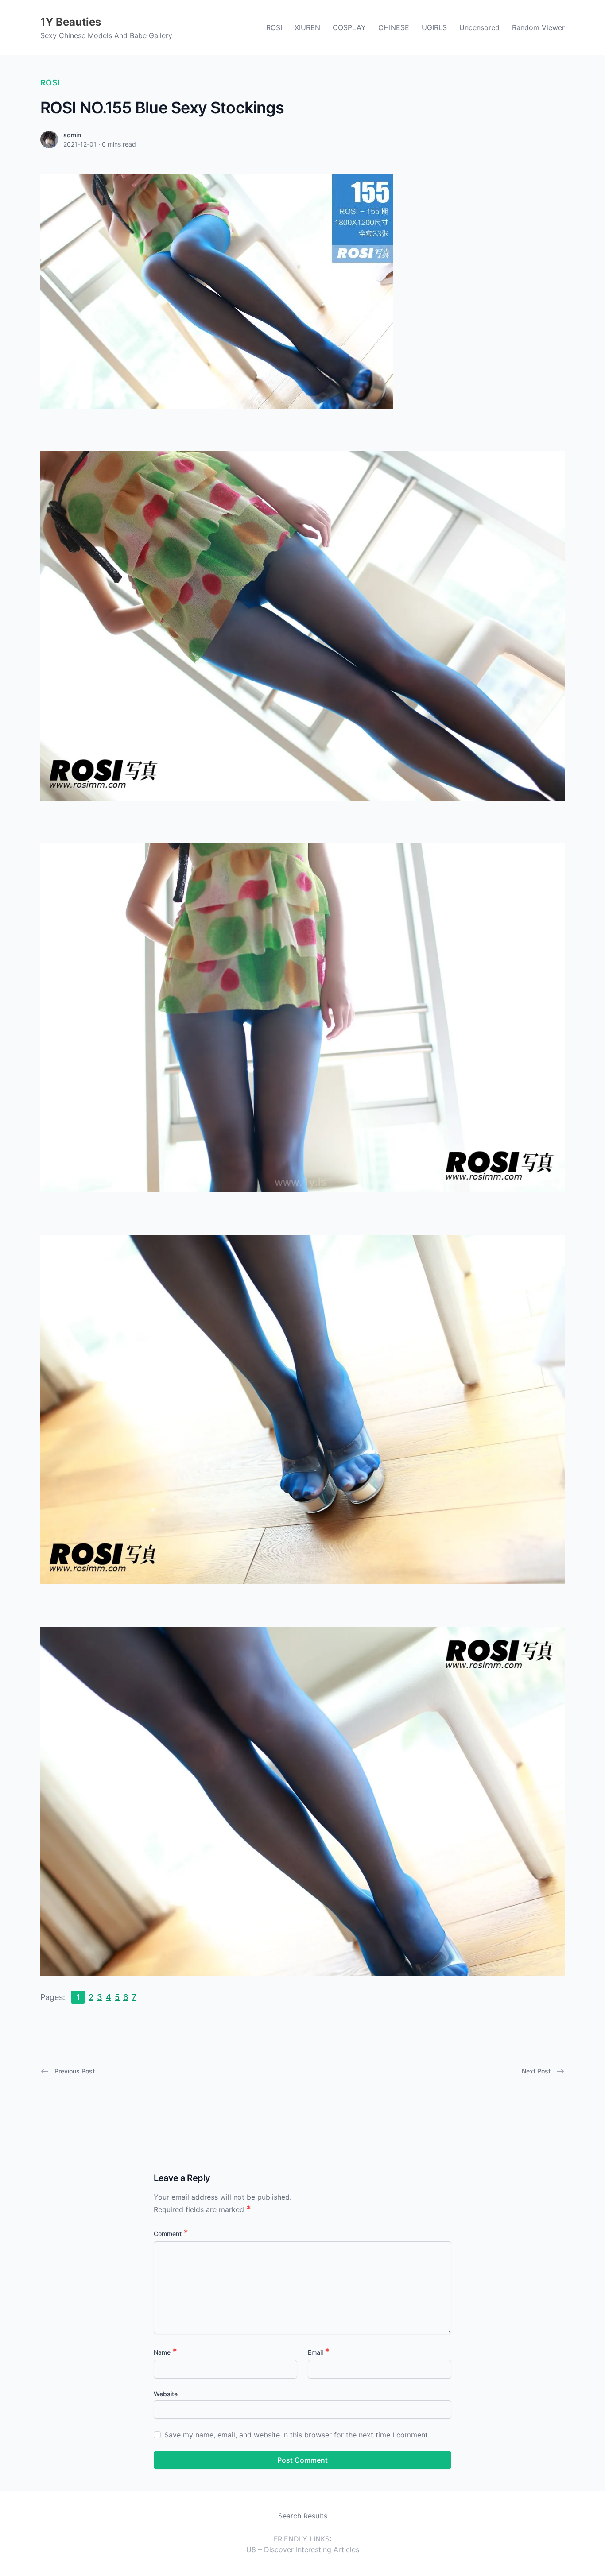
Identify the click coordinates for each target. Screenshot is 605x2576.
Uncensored (479, 27)
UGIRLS (434, 27)
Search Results (303, 2516)
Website (166, 2394)
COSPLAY (349, 27)
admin (72, 135)
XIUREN (307, 27)
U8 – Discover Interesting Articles (303, 2549)
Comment (171, 2234)
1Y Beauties (71, 22)
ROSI (274, 27)
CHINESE (394, 27)
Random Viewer (538, 27)
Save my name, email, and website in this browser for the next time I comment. (297, 2435)
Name (165, 2352)
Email (319, 2352)
